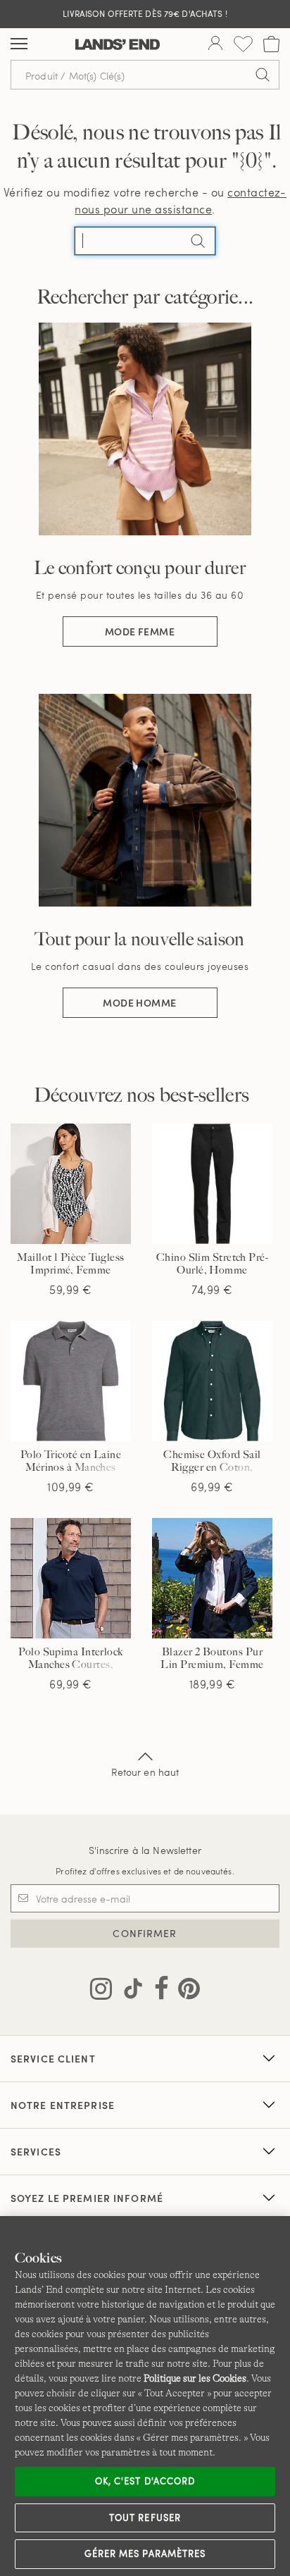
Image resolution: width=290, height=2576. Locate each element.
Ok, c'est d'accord (145, 2481)
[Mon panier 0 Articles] (271, 44)
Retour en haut (145, 1772)
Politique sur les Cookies (195, 2378)
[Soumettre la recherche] (263, 75)
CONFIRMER (145, 1933)
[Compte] (215, 44)
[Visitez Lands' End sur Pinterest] (185, 1991)
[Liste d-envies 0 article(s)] (243, 44)
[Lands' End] (118, 44)
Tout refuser (145, 2518)
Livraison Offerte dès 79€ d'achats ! (145, 13)
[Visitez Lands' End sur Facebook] (157, 1991)
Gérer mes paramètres (145, 2553)
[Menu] (19, 44)
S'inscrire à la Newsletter (145, 1850)
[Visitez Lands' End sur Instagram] (101, 1991)
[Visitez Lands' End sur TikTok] (129, 1991)
